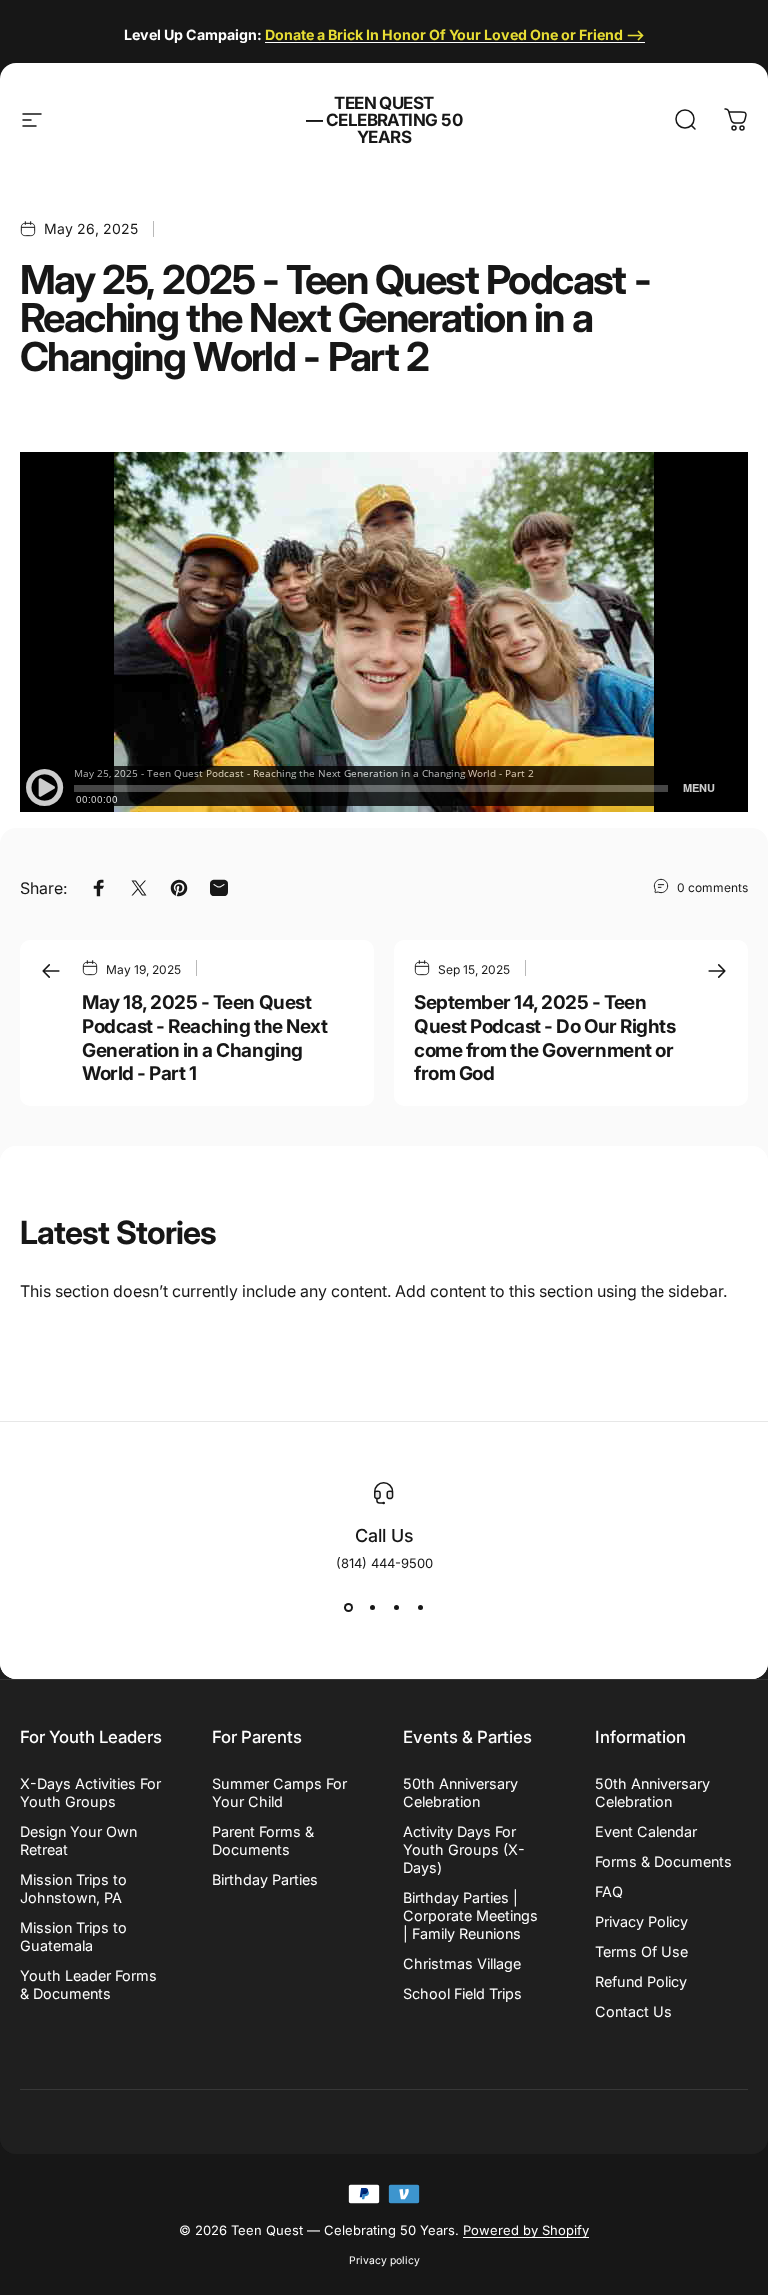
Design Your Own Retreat (78, 1840)
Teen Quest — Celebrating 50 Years (384, 120)
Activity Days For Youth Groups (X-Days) (464, 1849)
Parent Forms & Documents (263, 1840)
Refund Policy (641, 1981)
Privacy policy (384, 2260)
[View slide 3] (396, 1607)
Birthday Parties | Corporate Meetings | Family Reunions (470, 1915)
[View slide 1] (348, 1607)
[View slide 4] (420, 1607)
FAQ (609, 1891)
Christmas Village (462, 1963)
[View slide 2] (372, 1607)
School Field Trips (462, 1993)
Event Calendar (646, 1831)
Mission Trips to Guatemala (73, 1936)
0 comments (712, 887)
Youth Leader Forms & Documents (88, 1984)
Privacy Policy (641, 1921)
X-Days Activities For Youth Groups (90, 1792)
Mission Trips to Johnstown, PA (73, 1888)
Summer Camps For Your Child (279, 1792)
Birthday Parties (265, 1879)
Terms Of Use (641, 1951)
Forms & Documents (663, 1861)
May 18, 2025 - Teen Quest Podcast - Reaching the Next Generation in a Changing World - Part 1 (204, 1038)
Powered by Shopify (526, 2230)
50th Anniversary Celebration (460, 1792)
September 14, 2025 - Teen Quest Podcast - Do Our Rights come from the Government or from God (544, 1038)
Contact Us (633, 2011)
